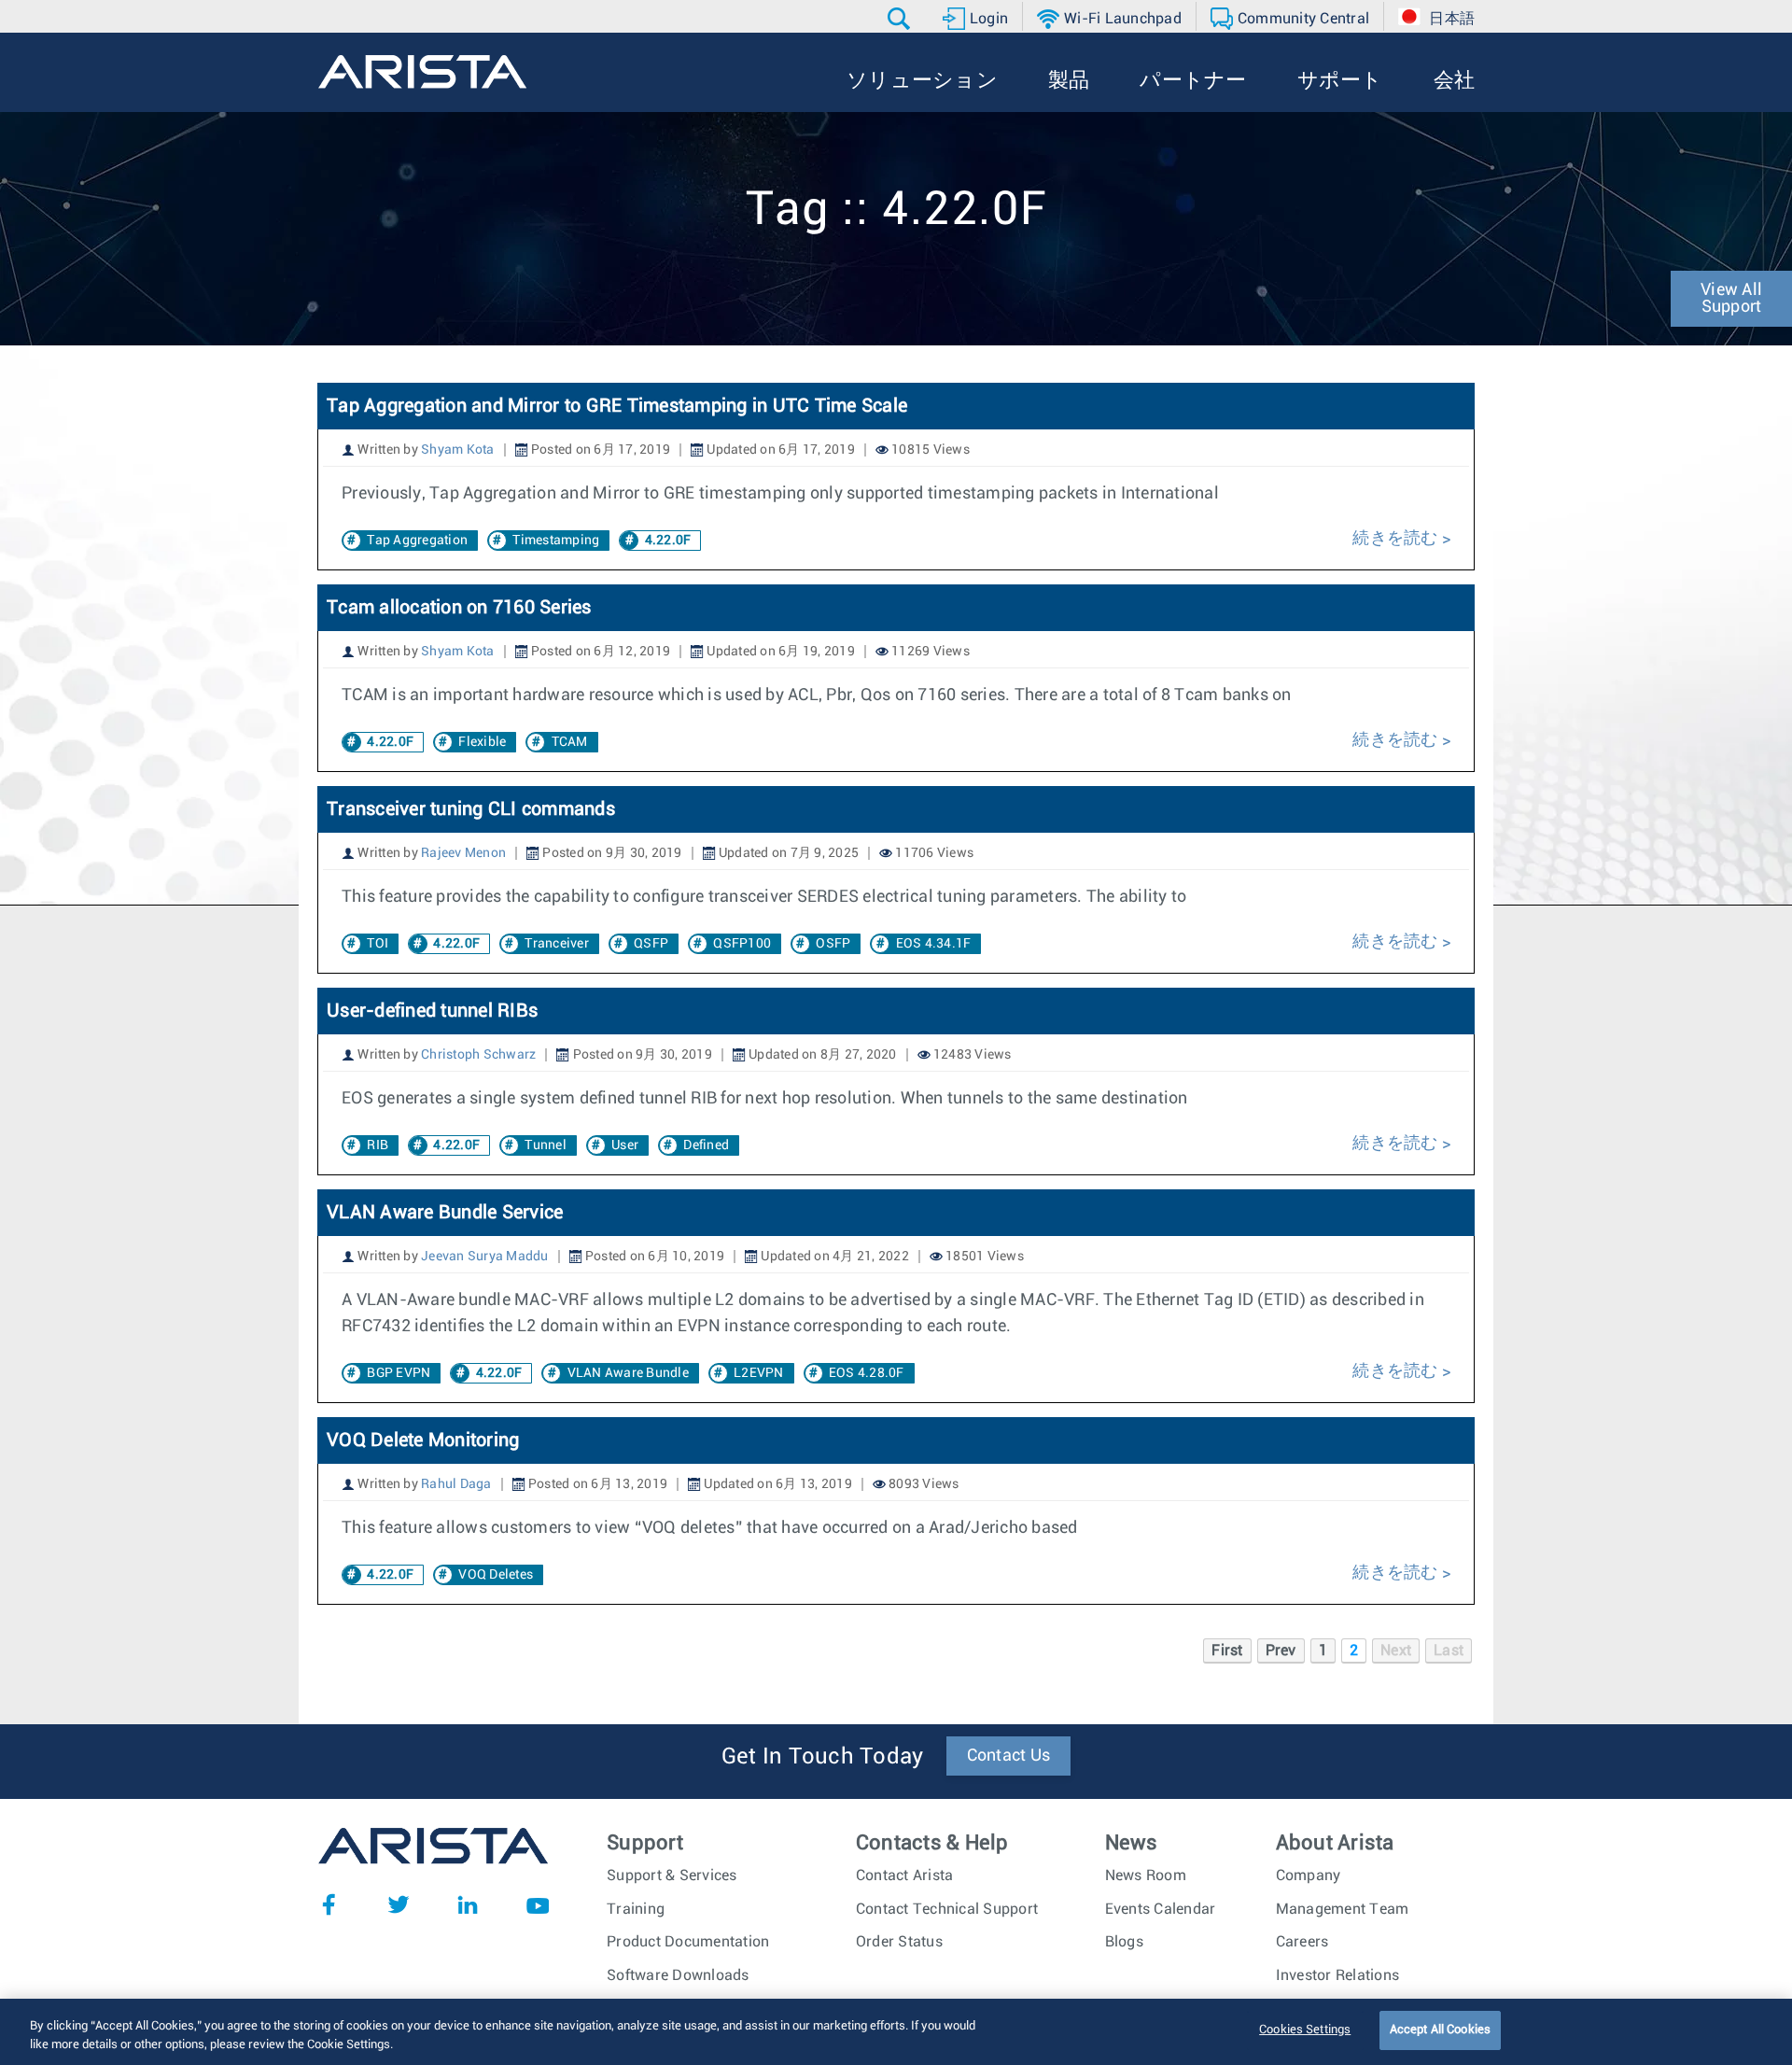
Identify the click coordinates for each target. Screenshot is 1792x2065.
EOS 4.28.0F (867, 1373)
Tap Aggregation (417, 541)
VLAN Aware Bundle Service (445, 1213)
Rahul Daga (456, 1484)
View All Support (1731, 299)
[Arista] (422, 72)
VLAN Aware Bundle (628, 1373)
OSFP (833, 944)
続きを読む (1397, 539)
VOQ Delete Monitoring (423, 1440)
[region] (896, 2032)
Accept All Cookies (1440, 2030)
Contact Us (1009, 1756)
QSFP (651, 944)
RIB (378, 1145)
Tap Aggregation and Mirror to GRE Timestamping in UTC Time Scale (617, 406)
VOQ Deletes (496, 1575)
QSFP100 (742, 944)
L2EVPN (759, 1373)
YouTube (538, 1904)
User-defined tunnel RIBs (434, 1011)
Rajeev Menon (463, 853)
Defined (706, 1145)
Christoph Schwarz (478, 1055)
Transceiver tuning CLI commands (473, 809)
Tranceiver (557, 944)
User (625, 1145)
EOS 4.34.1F (934, 944)
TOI (378, 944)
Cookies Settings (1305, 2030)
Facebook (329, 1904)
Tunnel (546, 1145)
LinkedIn (468, 1904)
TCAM (570, 742)
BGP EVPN (399, 1373)
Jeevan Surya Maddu (485, 1257)
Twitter (399, 1904)
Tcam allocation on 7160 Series (459, 608)
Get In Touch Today (823, 1757)
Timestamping (556, 541)
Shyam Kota (458, 450)
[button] (901, 19)
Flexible (482, 742)
